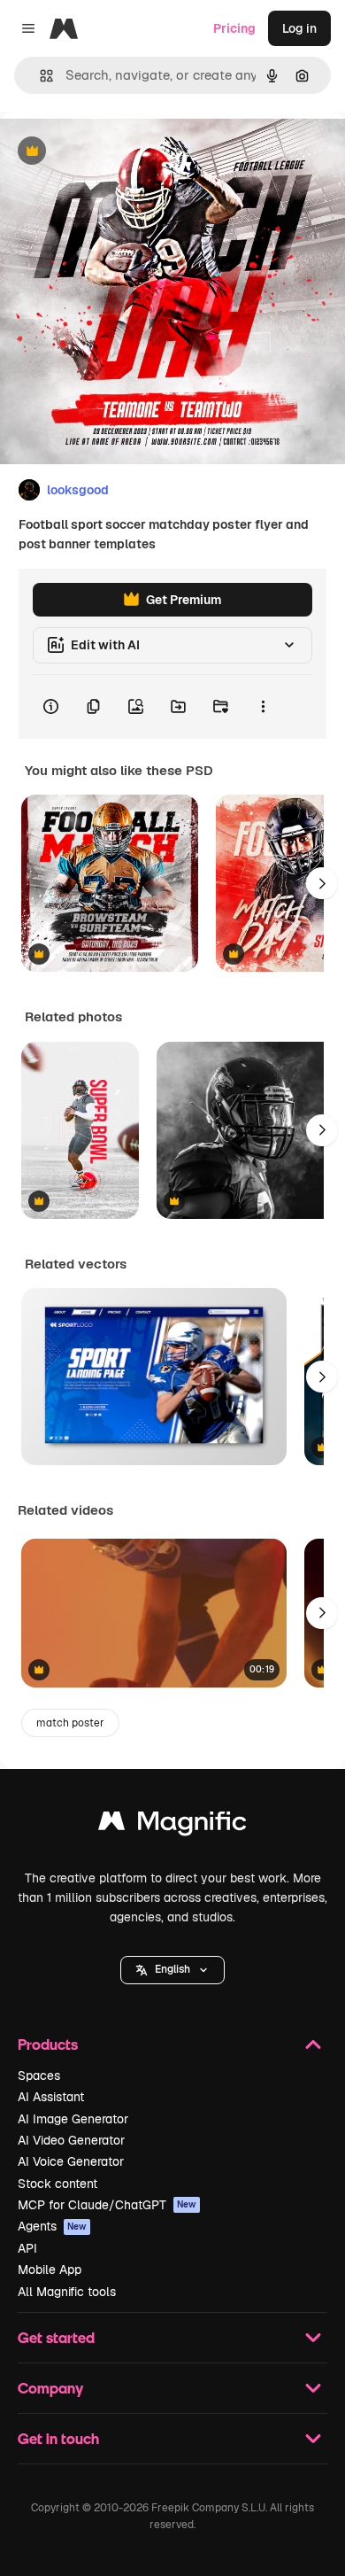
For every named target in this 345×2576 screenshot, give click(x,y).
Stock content (57, 2184)
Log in (299, 28)
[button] (172, 1970)
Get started (56, 2337)
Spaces (39, 2076)
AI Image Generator (73, 2119)
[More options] (263, 707)
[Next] (322, 883)
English (172, 1969)
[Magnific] (172, 1825)
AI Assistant (51, 2097)
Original (113, 152)
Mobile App (50, 2270)
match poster (70, 1723)
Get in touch (58, 2438)
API (27, 2248)
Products (48, 2044)
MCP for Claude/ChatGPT (107, 2205)
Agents (52, 2226)
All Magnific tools (67, 2292)
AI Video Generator (71, 2140)
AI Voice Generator (71, 2161)
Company (50, 2388)
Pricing (234, 28)
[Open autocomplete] (39, 76)
